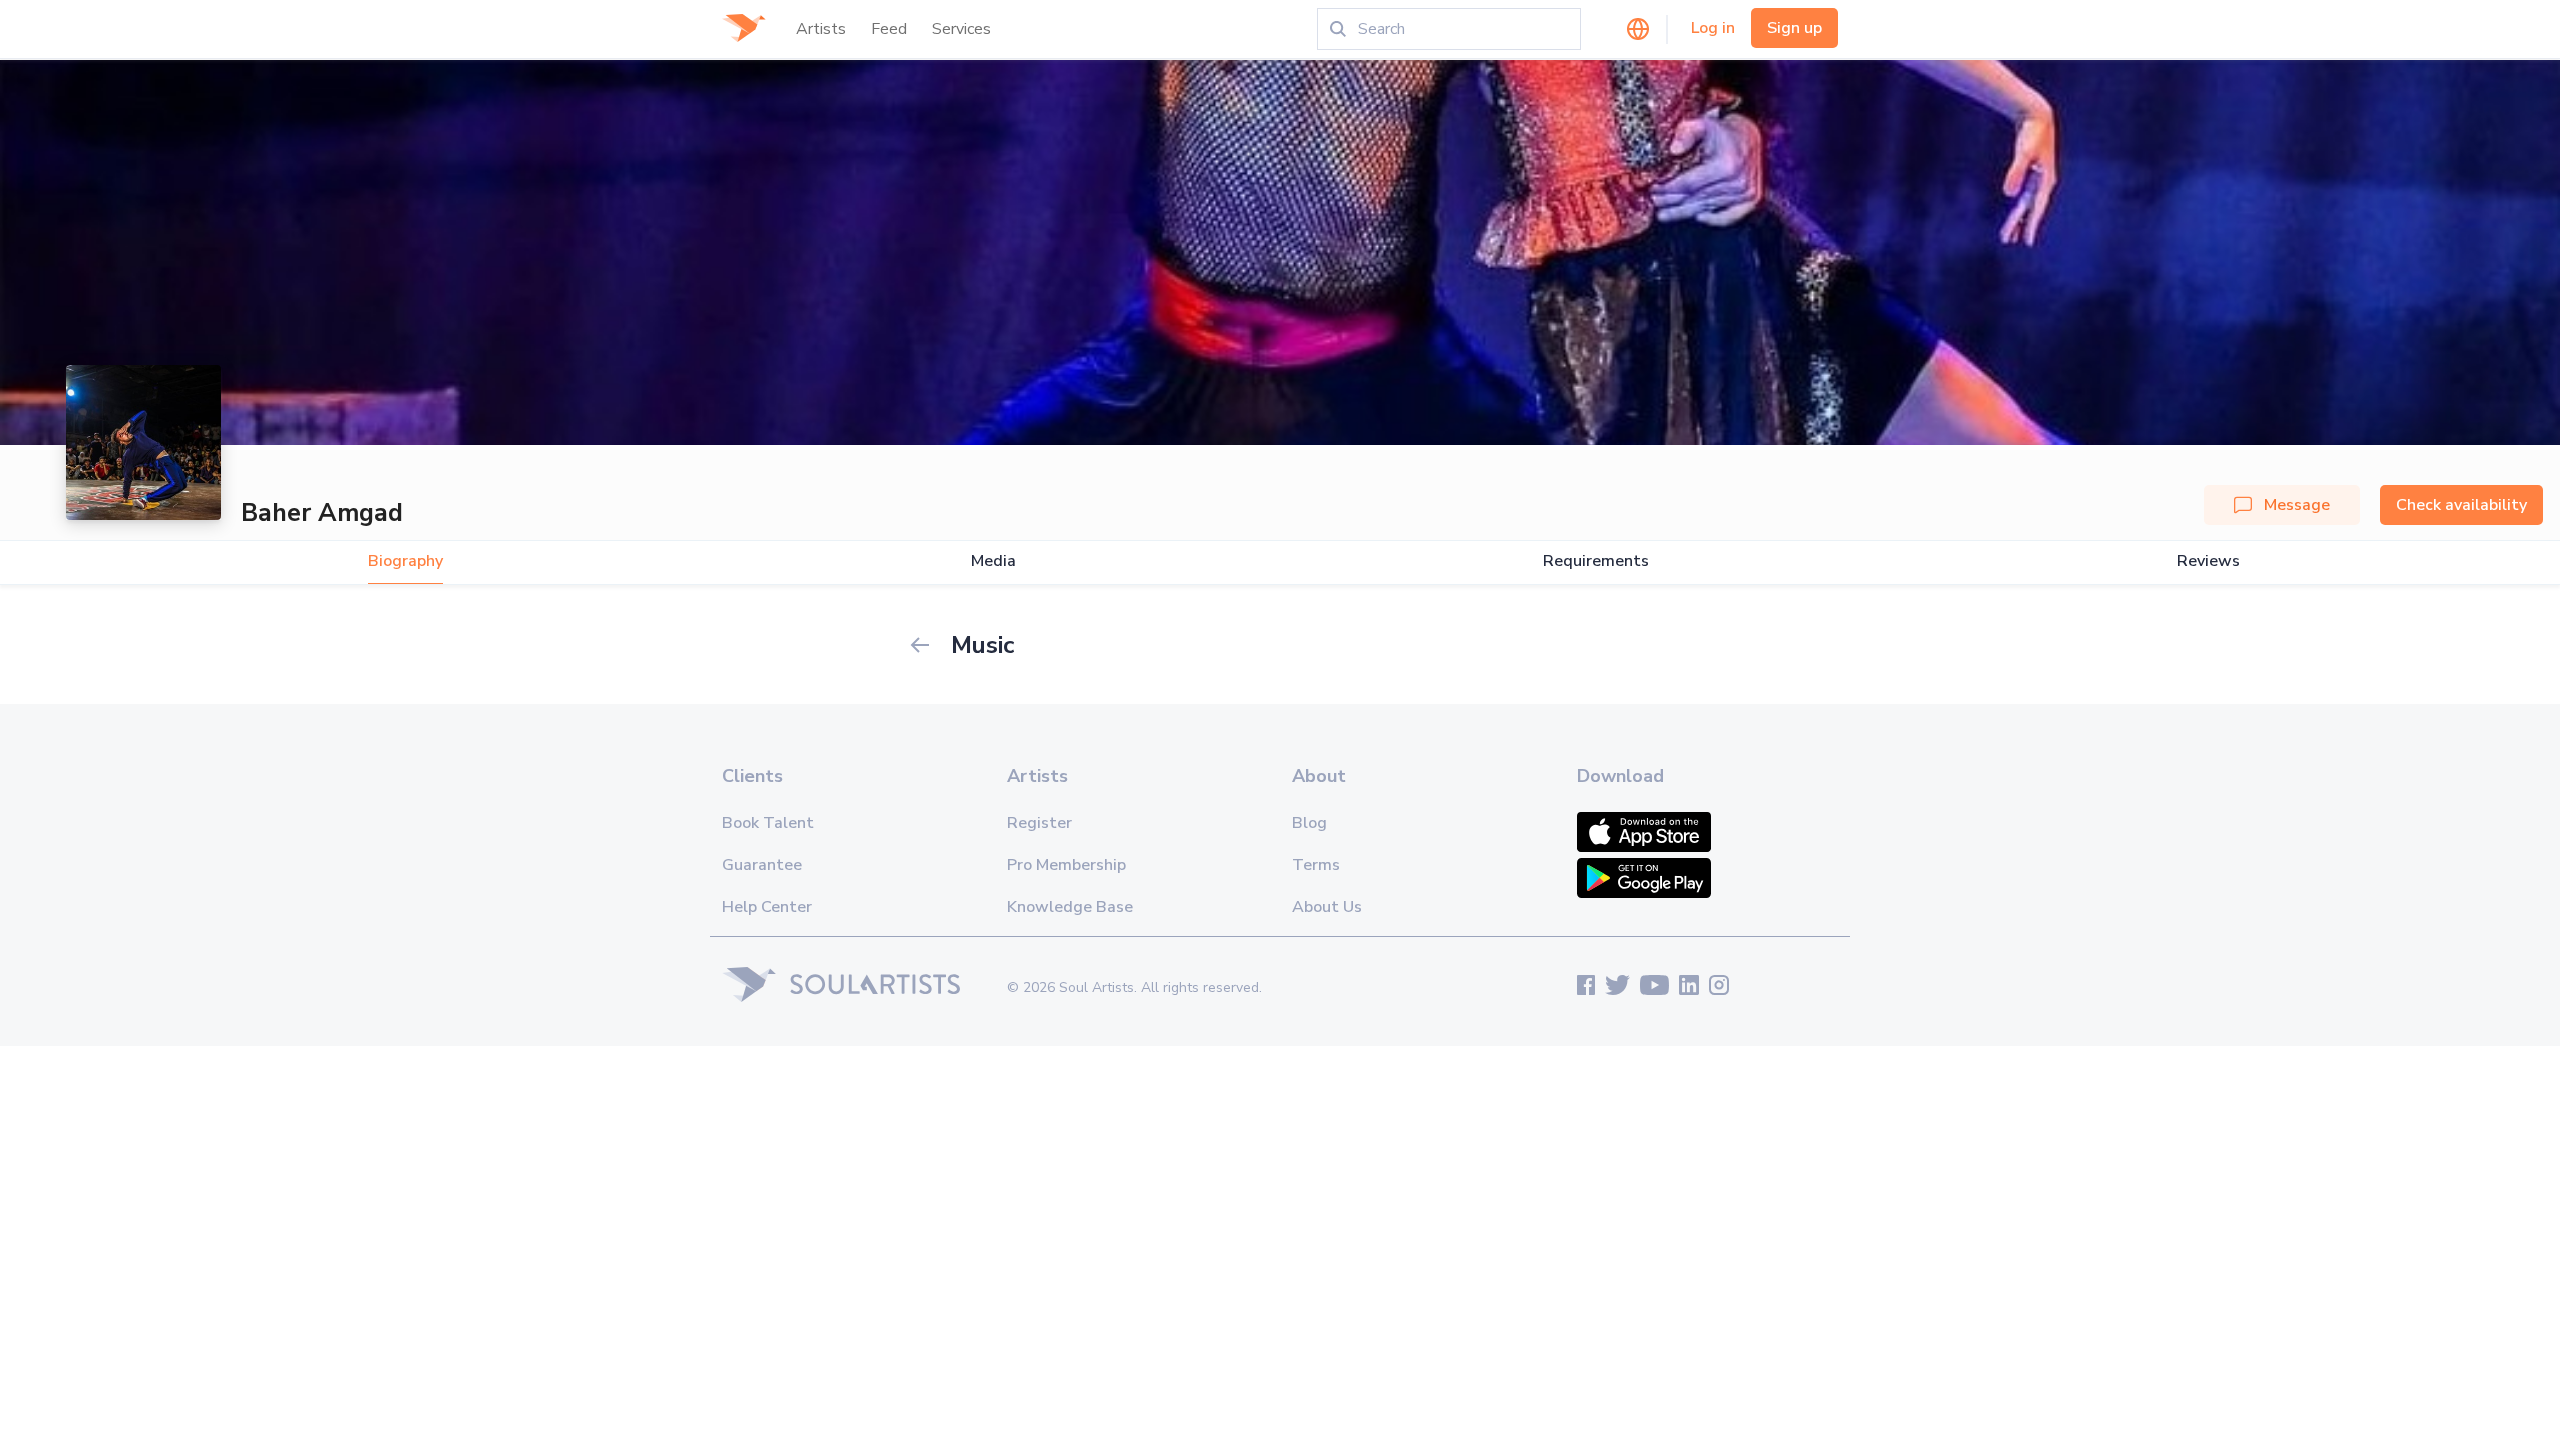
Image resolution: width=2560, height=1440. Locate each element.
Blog (1309, 823)
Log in (1713, 28)
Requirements (1596, 561)
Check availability (2461, 505)
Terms (1316, 865)
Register (1039, 823)
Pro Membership (1066, 865)
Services (961, 29)
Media (993, 561)
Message (2297, 505)
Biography (405, 561)
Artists (821, 29)
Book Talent (768, 823)
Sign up (1794, 28)
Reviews (2208, 561)
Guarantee (762, 865)
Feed (889, 29)
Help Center (767, 907)
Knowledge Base (1070, 907)
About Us (1327, 907)
